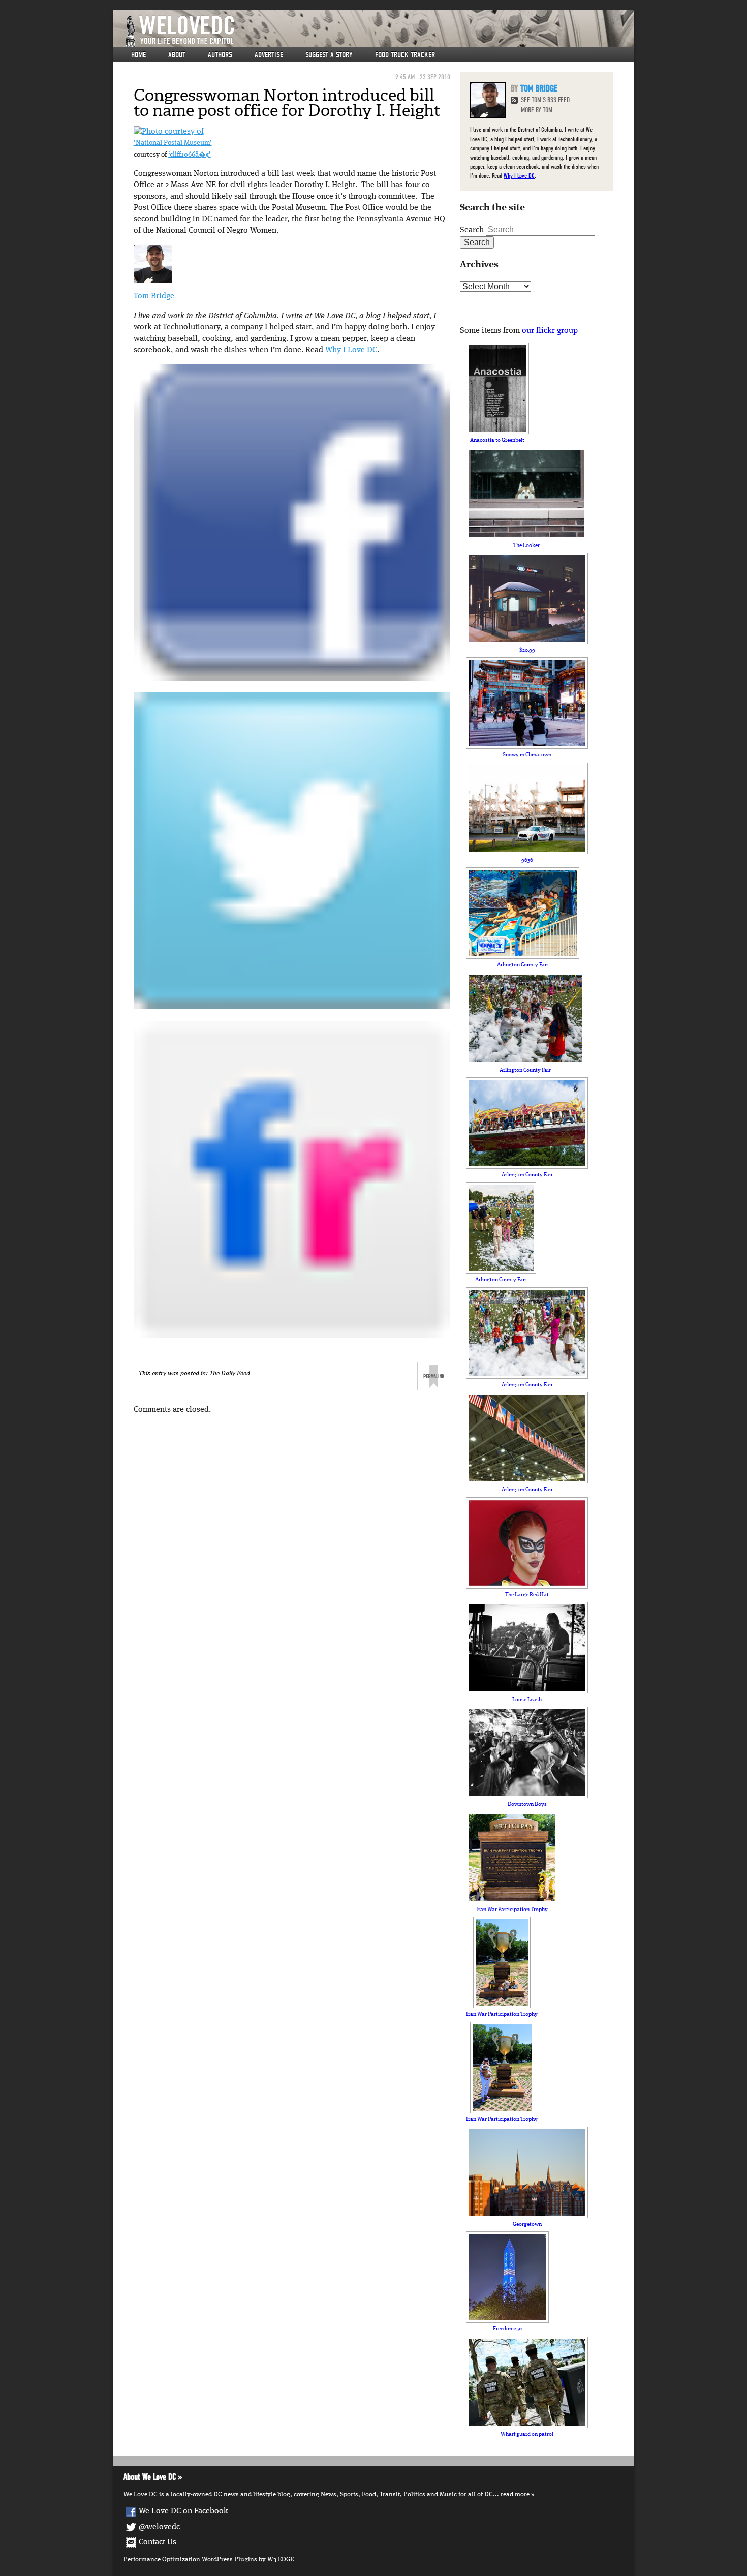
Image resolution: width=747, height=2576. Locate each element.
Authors (220, 55)
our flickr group (550, 331)
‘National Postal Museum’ (173, 143)
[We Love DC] (379, 31)
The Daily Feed (230, 1373)
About (177, 55)
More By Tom (537, 110)
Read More (515, 2494)
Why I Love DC (351, 350)
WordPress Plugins (229, 2559)
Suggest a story (329, 55)
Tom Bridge (154, 296)
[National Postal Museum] (169, 132)
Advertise (269, 55)
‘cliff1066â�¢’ (190, 155)
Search (472, 230)
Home (138, 55)
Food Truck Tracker (405, 55)
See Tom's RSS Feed (545, 100)
